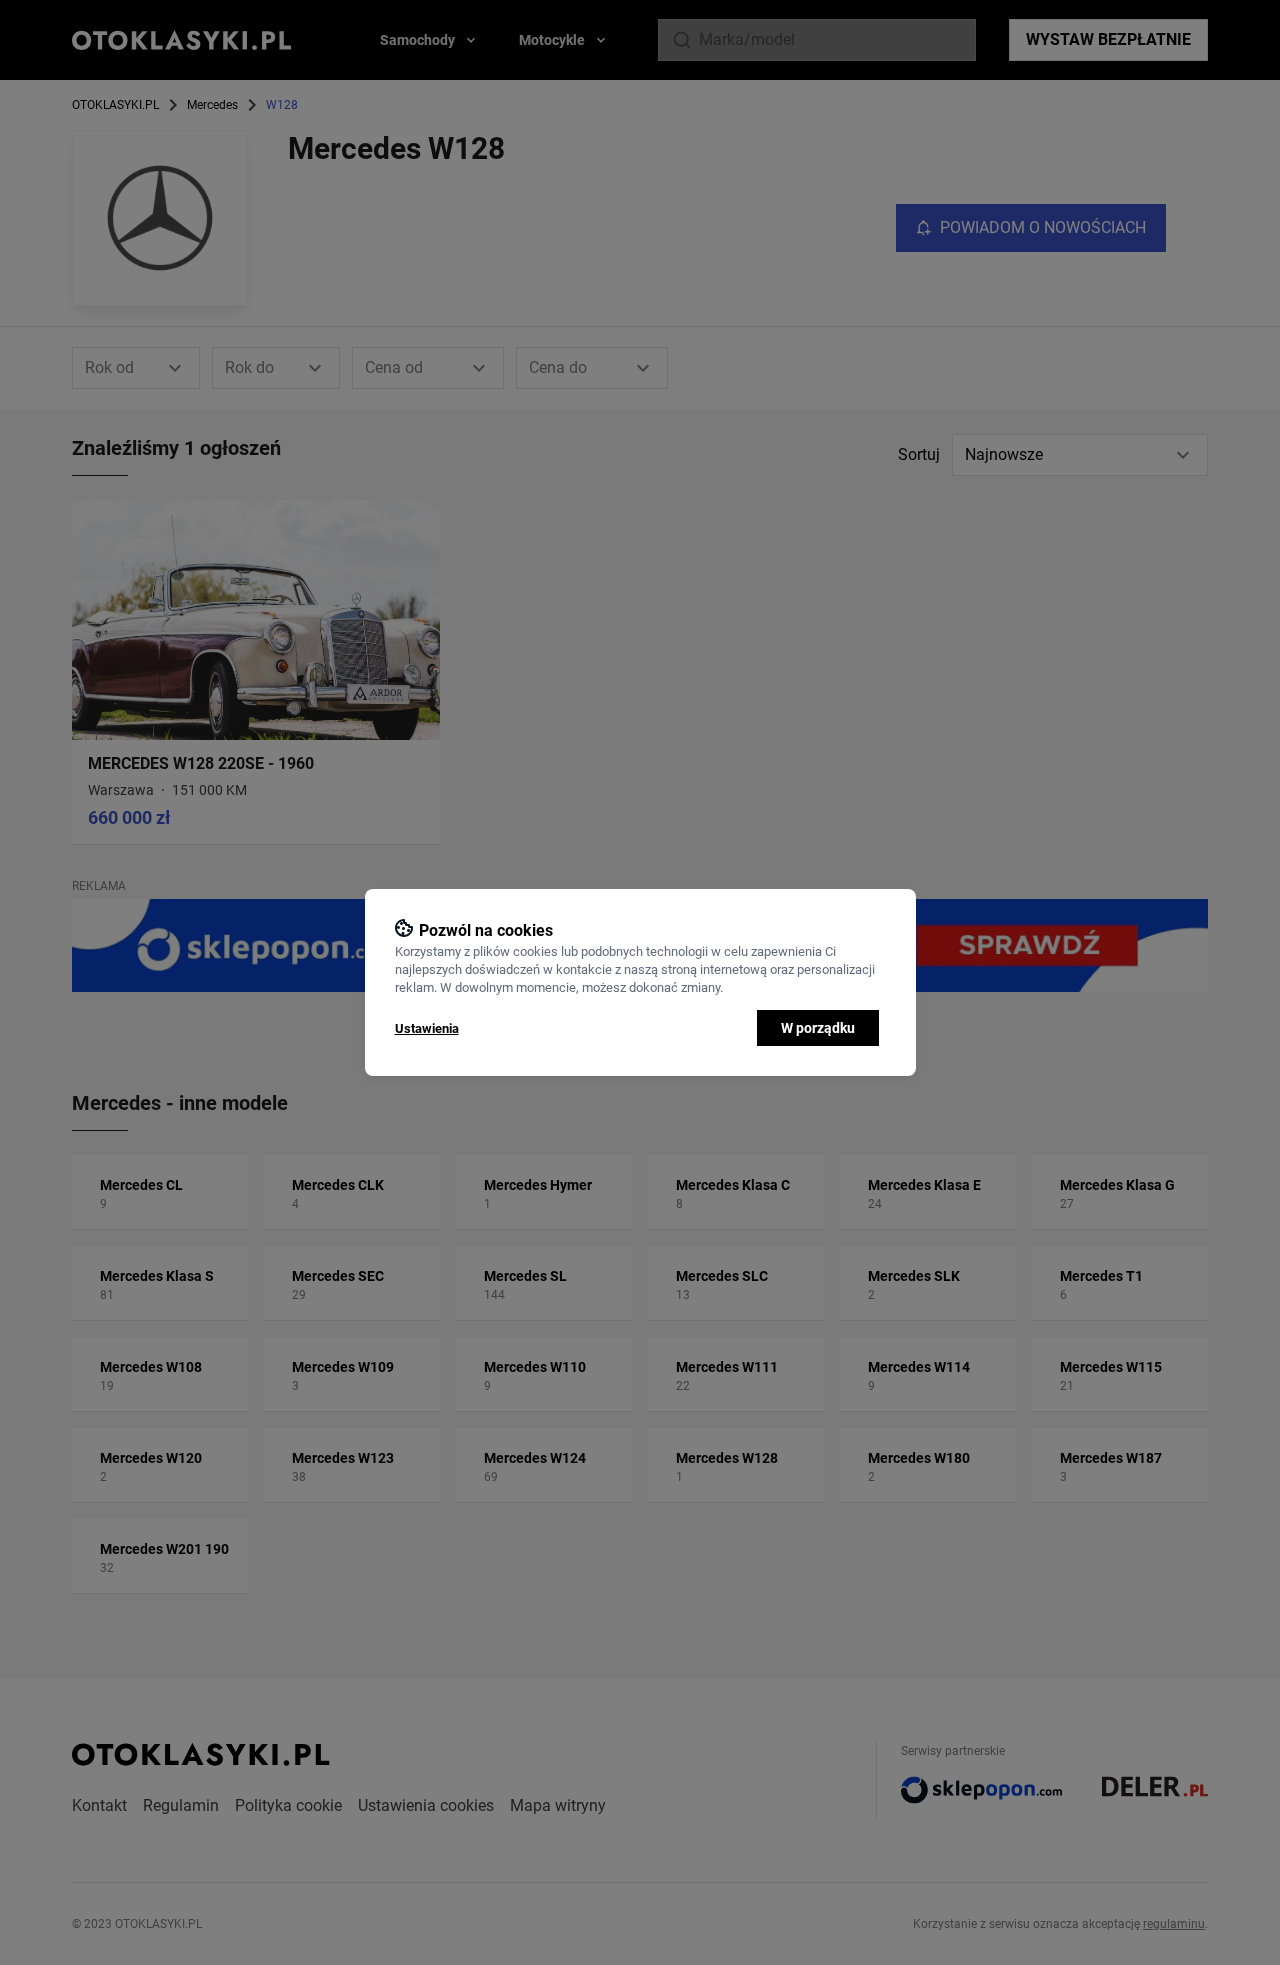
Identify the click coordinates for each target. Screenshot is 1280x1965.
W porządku (818, 1028)
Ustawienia (427, 1028)
